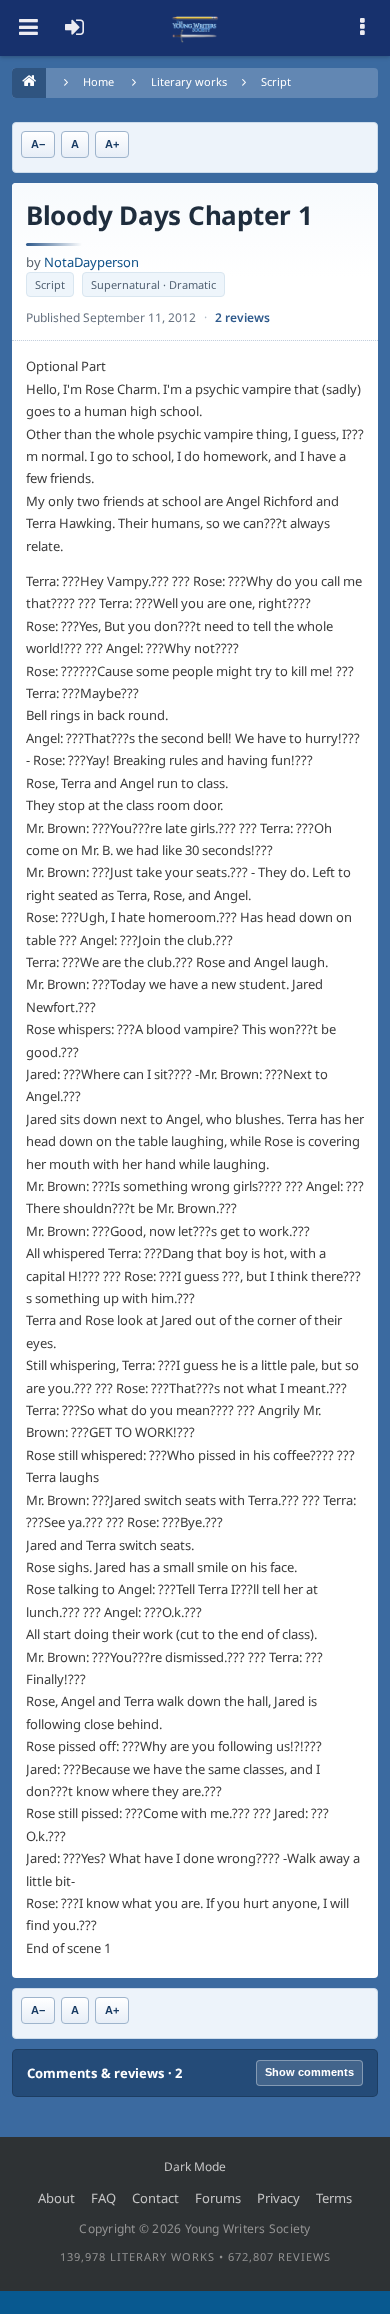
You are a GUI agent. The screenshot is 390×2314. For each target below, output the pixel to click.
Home (98, 81)
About (56, 2198)
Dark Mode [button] (195, 2166)
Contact (155, 2198)
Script (276, 81)
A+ (112, 144)
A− (38, 144)
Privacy (278, 2198)
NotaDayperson (91, 262)
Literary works (189, 81)
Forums (218, 2198)
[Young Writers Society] (195, 28)
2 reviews (242, 317)
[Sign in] (74, 28)
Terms (334, 2198)
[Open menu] (28, 28)
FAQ (103, 2198)
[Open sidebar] (362, 28)
